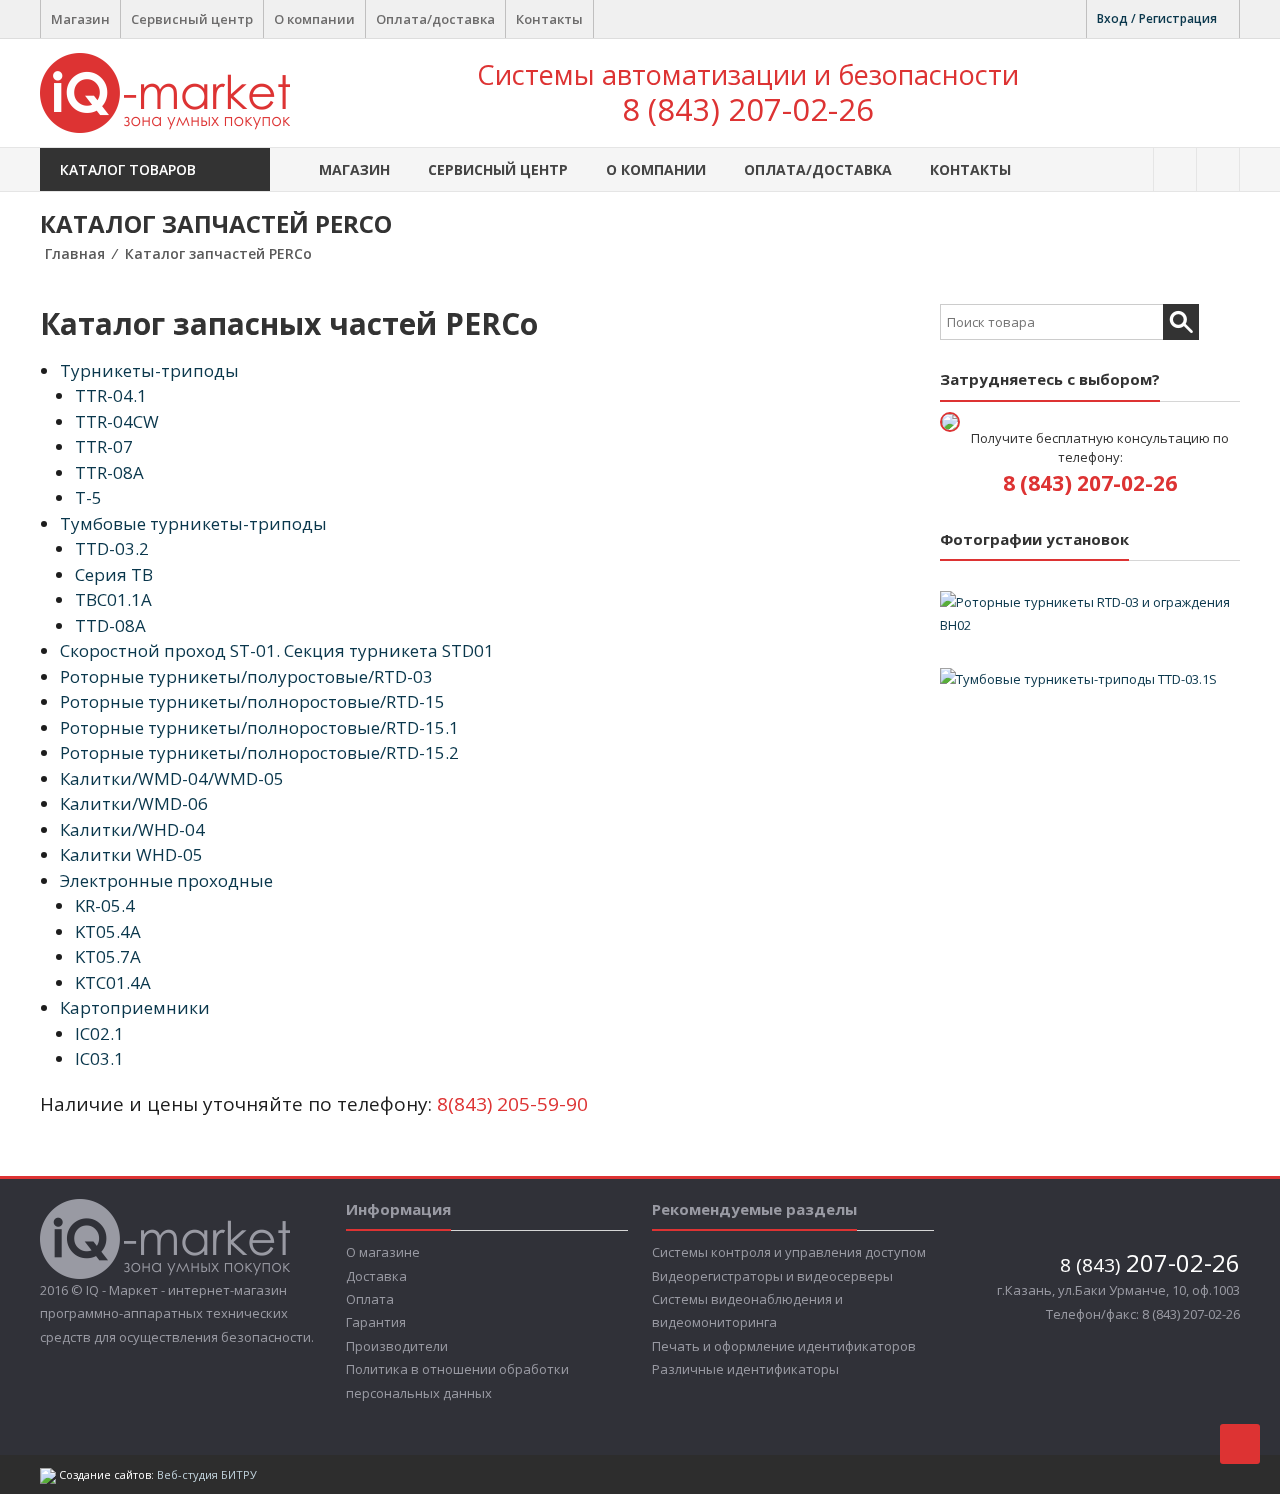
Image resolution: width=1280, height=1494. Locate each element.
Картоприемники (135, 1007)
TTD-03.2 (112, 548)
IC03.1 (99, 1058)
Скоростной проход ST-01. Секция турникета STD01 (277, 650)
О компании (314, 19)
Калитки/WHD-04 (132, 829)
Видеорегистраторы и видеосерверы (772, 1276)
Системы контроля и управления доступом (789, 1252)
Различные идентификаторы (745, 1369)
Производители (397, 1346)
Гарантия (376, 1322)
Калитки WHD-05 (131, 854)
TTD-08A (110, 625)
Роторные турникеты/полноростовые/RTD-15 (252, 701)
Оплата (370, 1299)
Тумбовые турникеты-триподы (193, 523)
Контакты (549, 19)
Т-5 (88, 497)
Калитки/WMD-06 (134, 803)
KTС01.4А (113, 982)
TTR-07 (104, 446)
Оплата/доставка (435, 19)
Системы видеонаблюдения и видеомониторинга (747, 1310)
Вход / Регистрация (1157, 18)
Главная (75, 253)
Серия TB (114, 574)
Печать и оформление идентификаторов (784, 1346)
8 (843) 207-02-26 (748, 109)
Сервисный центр (192, 19)
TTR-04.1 (111, 395)
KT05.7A (108, 956)
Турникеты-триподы (149, 370)
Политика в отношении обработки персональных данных (457, 1380)
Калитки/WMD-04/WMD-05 (172, 778)
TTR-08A (109, 472)
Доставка (376, 1276)
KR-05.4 (105, 905)
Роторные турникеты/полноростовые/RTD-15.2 (259, 752)
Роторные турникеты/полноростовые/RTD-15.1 (259, 727)
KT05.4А (108, 931)
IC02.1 (99, 1033)
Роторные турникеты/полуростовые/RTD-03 (246, 676)
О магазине (383, 1252)
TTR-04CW (117, 421)
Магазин (80, 19)
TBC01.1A (113, 599)
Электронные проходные (166, 880)
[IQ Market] (165, 91)
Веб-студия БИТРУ (207, 1474)
